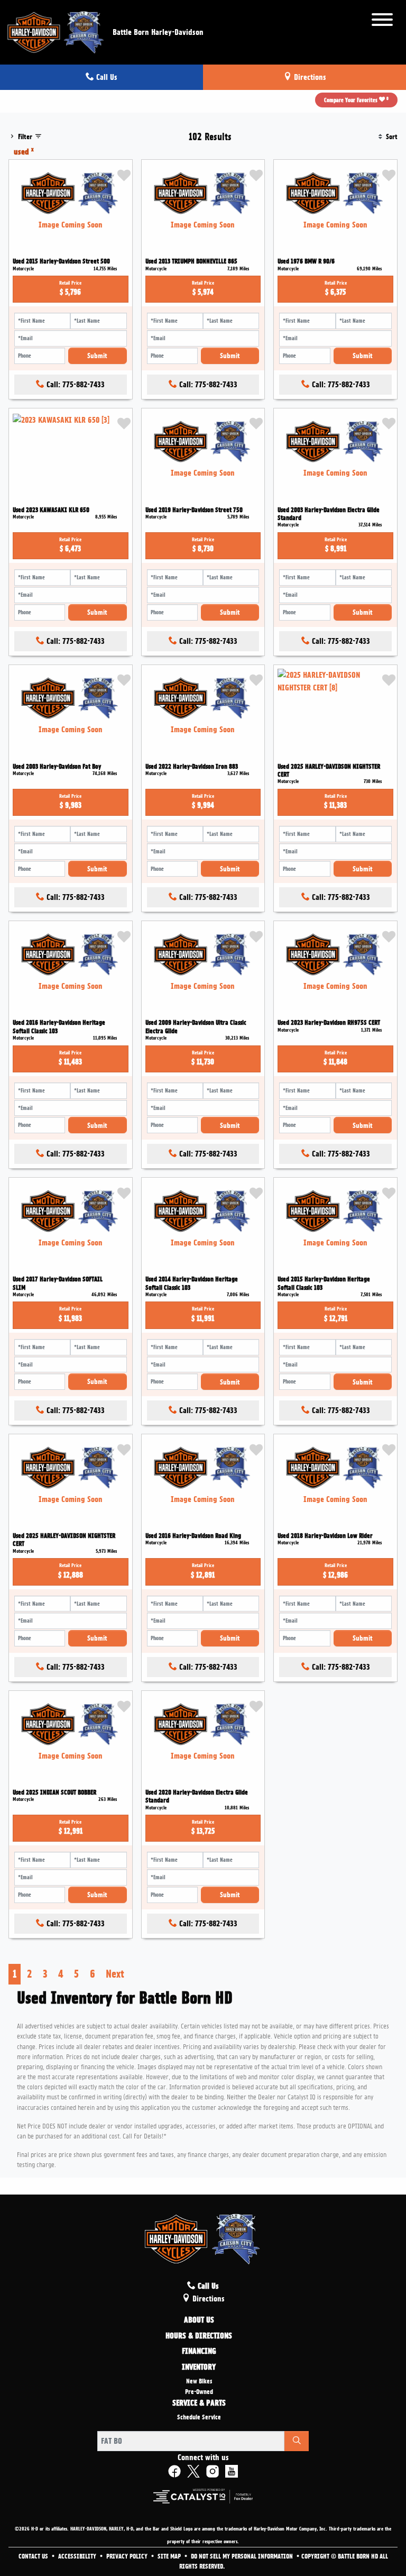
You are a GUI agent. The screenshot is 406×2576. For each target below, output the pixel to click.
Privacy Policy (128, 2556)
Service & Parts (199, 2404)
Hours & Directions (199, 2336)
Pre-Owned (199, 2392)
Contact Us (34, 2556)
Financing (199, 2352)
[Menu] (382, 21)
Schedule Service (199, 2417)
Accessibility (78, 2556)
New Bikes (199, 2381)
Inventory (199, 2368)
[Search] (297, 2441)
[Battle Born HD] (56, 31)
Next (115, 1974)
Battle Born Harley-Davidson (158, 32)
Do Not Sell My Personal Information (243, 2556)
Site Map (170, 2556)
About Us (199, 2320)
